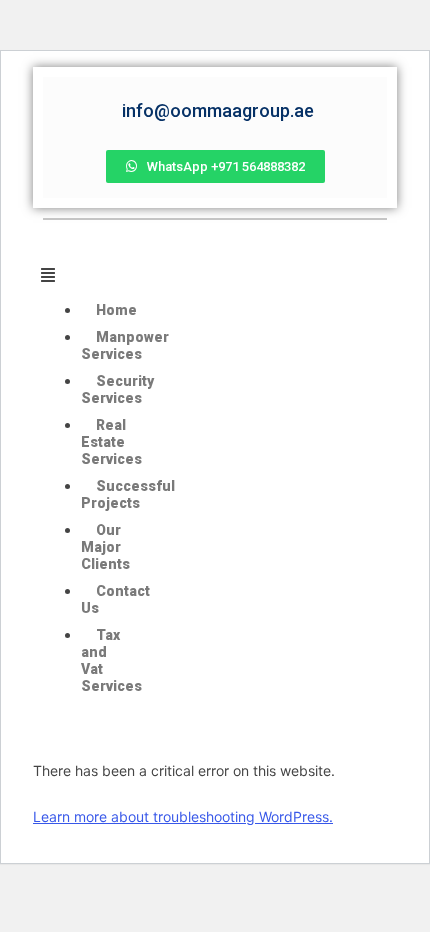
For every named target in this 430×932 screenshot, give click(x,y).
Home (116, 310)
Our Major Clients (105, 547)
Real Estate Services (111, 442)
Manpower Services (125, 345)
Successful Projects (128, 494)
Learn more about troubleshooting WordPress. (183, 816)
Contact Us (115, 599)
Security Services (117, 389)
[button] (86, 275)
